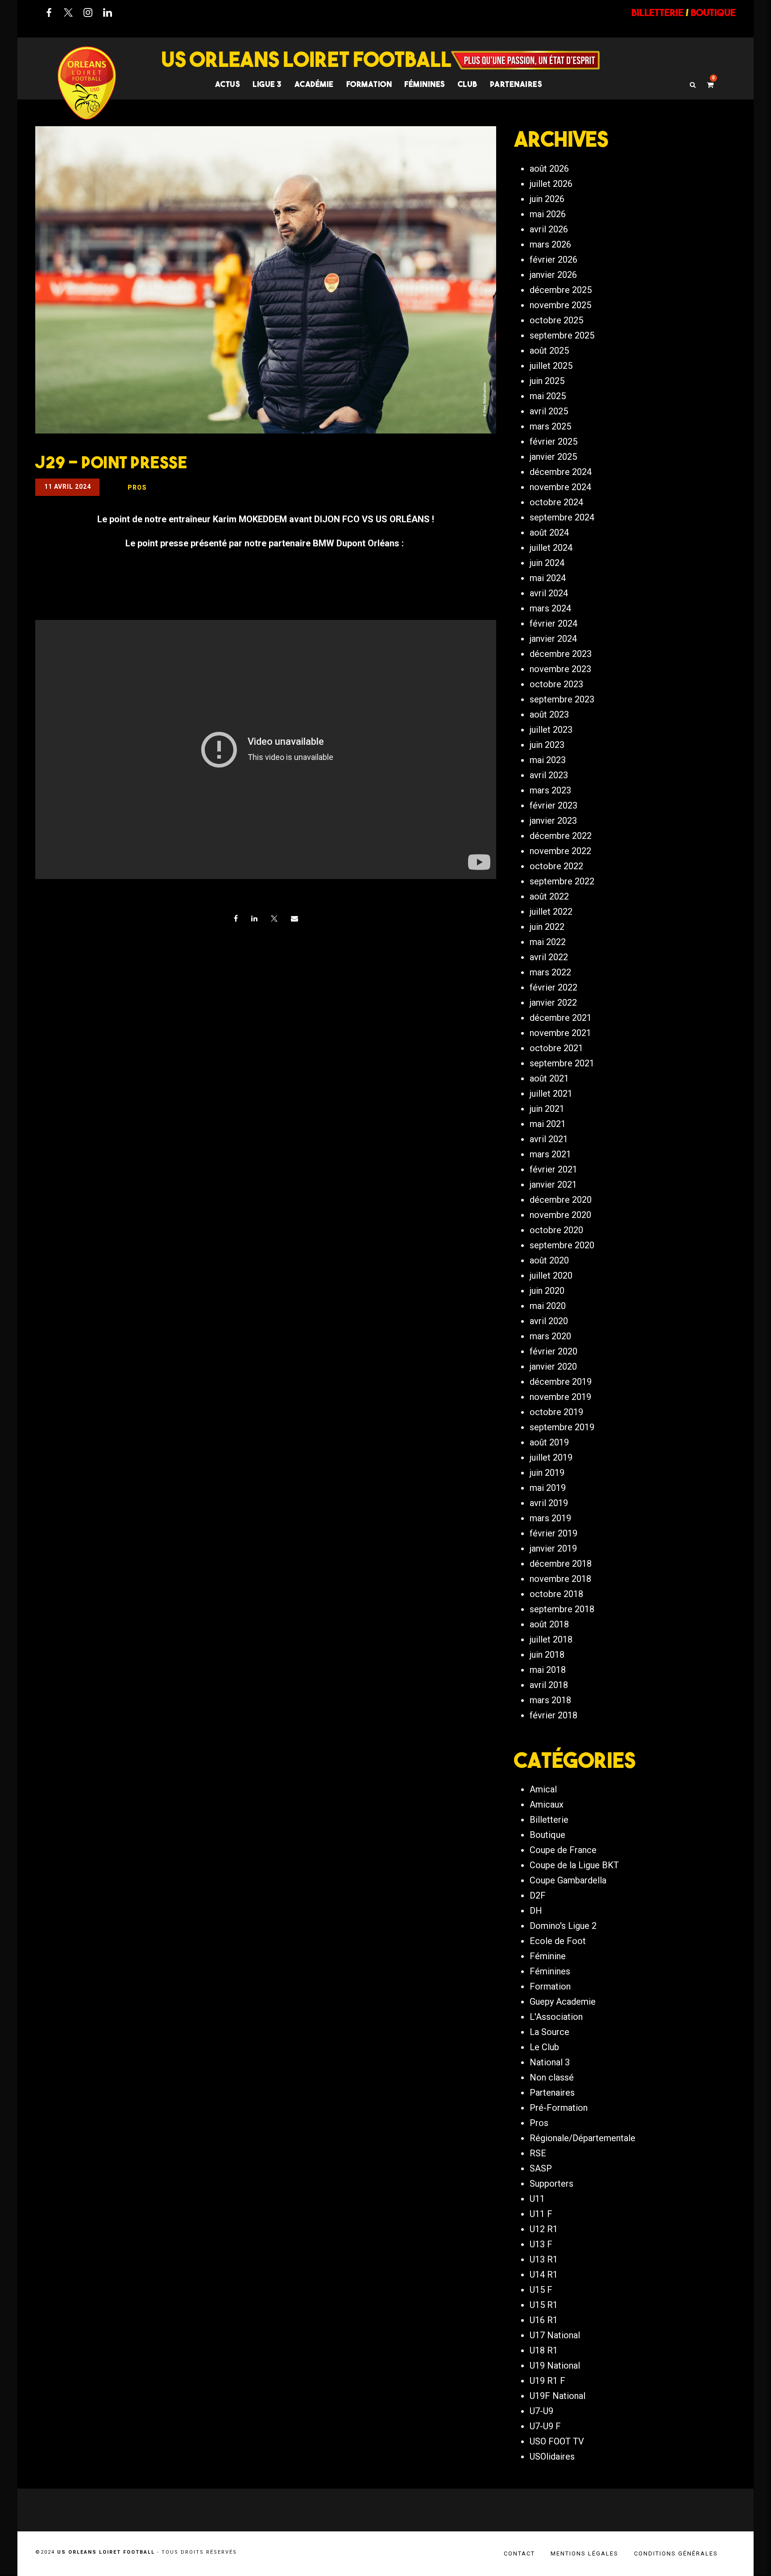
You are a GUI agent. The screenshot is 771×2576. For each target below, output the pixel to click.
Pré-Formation (559, 2108)
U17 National (555, 2335)
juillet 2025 (551, 366)
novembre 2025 (560, 305)
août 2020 (549, 1260)
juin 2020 (547, 1291)
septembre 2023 (562, 699)
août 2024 (549, 533)
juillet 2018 (551, 1639)
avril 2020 (549, 1321)
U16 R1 (544, 2320)
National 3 (550, 2062)
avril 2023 (549, 775)
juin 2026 (547, 199)
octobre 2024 (556, 502)
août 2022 (549, 896)
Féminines (425, 84)
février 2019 (553, 1533)
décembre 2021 (561, 1018)
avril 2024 (549, 593)
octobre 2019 (556, 1412)
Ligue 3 (267, 84)
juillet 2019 (551, 1457)
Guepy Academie (563, 2002)
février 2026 (553, 260)
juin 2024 (547, 563)
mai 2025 (548, 396)
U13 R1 (544, 2259)
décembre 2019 (561, 1382)
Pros (539, 2123)
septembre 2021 (562, 1063)
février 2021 (553, 1169)
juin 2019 (547, 1473)
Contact (519, 2553)
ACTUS (228, 84)
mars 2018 (550, 1700)
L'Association (556, 2017)
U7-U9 (541, 2411)
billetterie (657, 12)
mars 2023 (550, 790)
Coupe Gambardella (568, 1880)
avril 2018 (549, 1685)
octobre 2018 (556, 1594)
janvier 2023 (553, 821)
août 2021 (549, 1078)
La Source (549, 2032)
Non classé (552, 2077)
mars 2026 (550, 244)
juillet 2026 (551, 184)
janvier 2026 (553, 275)
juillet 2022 (551, 912)
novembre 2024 (560, 487)
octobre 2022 (556, 866)
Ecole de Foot (558, 1941)
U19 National (555, 2365)
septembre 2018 (562, 1609)
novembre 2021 (560, 1033)
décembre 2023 (561, 654)
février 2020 (553, 1351)
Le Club (544, 2047)
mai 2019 (548, 1488)
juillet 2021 (551, 1094)
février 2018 (553, 1715)
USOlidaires (552, 2456)
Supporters (551, 2184)
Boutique (547, 1835)
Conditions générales (676, 2553)
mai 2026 (548, 214)
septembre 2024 (562, 517)
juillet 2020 (551, 1276)
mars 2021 (550, 1154)
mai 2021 (548, 1124)
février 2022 (553, 987)
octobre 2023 (556, 684)
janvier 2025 (553, 457)
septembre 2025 (562, 335)
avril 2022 (549, 957)
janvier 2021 (553, 1185)
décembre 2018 (561, 1564)
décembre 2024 (561, 472)
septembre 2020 (562, 1245)
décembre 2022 (561, 836)
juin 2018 (547, 1655)
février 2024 (553, 623)
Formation (550, 1986)
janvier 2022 (553, 1003)
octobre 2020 (556, 1230)
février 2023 (553, 805)
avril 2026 (549, 229)
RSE (538, 2153)
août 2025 (549, 351)
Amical (543, 1789)
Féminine (548, 1956)
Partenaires (552, 2093)
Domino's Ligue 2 (563, 1926)
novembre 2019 (560, 1397)
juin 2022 (547, 927)
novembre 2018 (560, 1579)
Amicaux (547, 1804)
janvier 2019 (553, 1548)
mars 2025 (550, 426)
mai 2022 (548, 942)
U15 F (541, 2290)
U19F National (558, 2396)
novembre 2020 (560, 1215)
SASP (541, 2168)
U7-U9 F (545, 2426)
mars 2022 (550, 972)
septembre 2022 (562, 881)
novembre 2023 (560, 669)
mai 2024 (548, 578)
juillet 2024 (551, 548)
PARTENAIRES (516, 84)
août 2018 (549, 1624)
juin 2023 (547, 745)
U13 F (541, 2244)
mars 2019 (550, 1518)
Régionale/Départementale (582, 2138)
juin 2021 (547, 1109)
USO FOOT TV (557, 2441)
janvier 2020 (553, 1366)
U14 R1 (544, 2275)
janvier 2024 (553, 639)
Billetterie (549, 1820)
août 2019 (549, 1442)
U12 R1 (544, 2229)
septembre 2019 (562, 1427)
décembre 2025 (561, 290)
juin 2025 (547, 381)
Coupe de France (563, 1850)
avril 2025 (549, 411)
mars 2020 (550, 1336)
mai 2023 (548, 760)
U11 (537, 2199)
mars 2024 (550, 608)
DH (536, 1911)
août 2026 (549, 169)
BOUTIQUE (713, 12)
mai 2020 (548, 1306)
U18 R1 (544, 2350)
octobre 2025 (556, 320)
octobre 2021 (556, 1048)
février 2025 (553, 442)
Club (468, 84)
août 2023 (549, 714)
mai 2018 (548, 1670)
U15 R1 (544, 2305)
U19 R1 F (547, 2381)
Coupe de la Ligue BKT (574, 1865)
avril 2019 (549, 1503)
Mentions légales (584, 2553)
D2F (538, 1895)
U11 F (541, 2214)
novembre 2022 (560, 851)
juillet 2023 (551, 730)
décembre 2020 (561, 1200)
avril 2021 (549, 1139)
